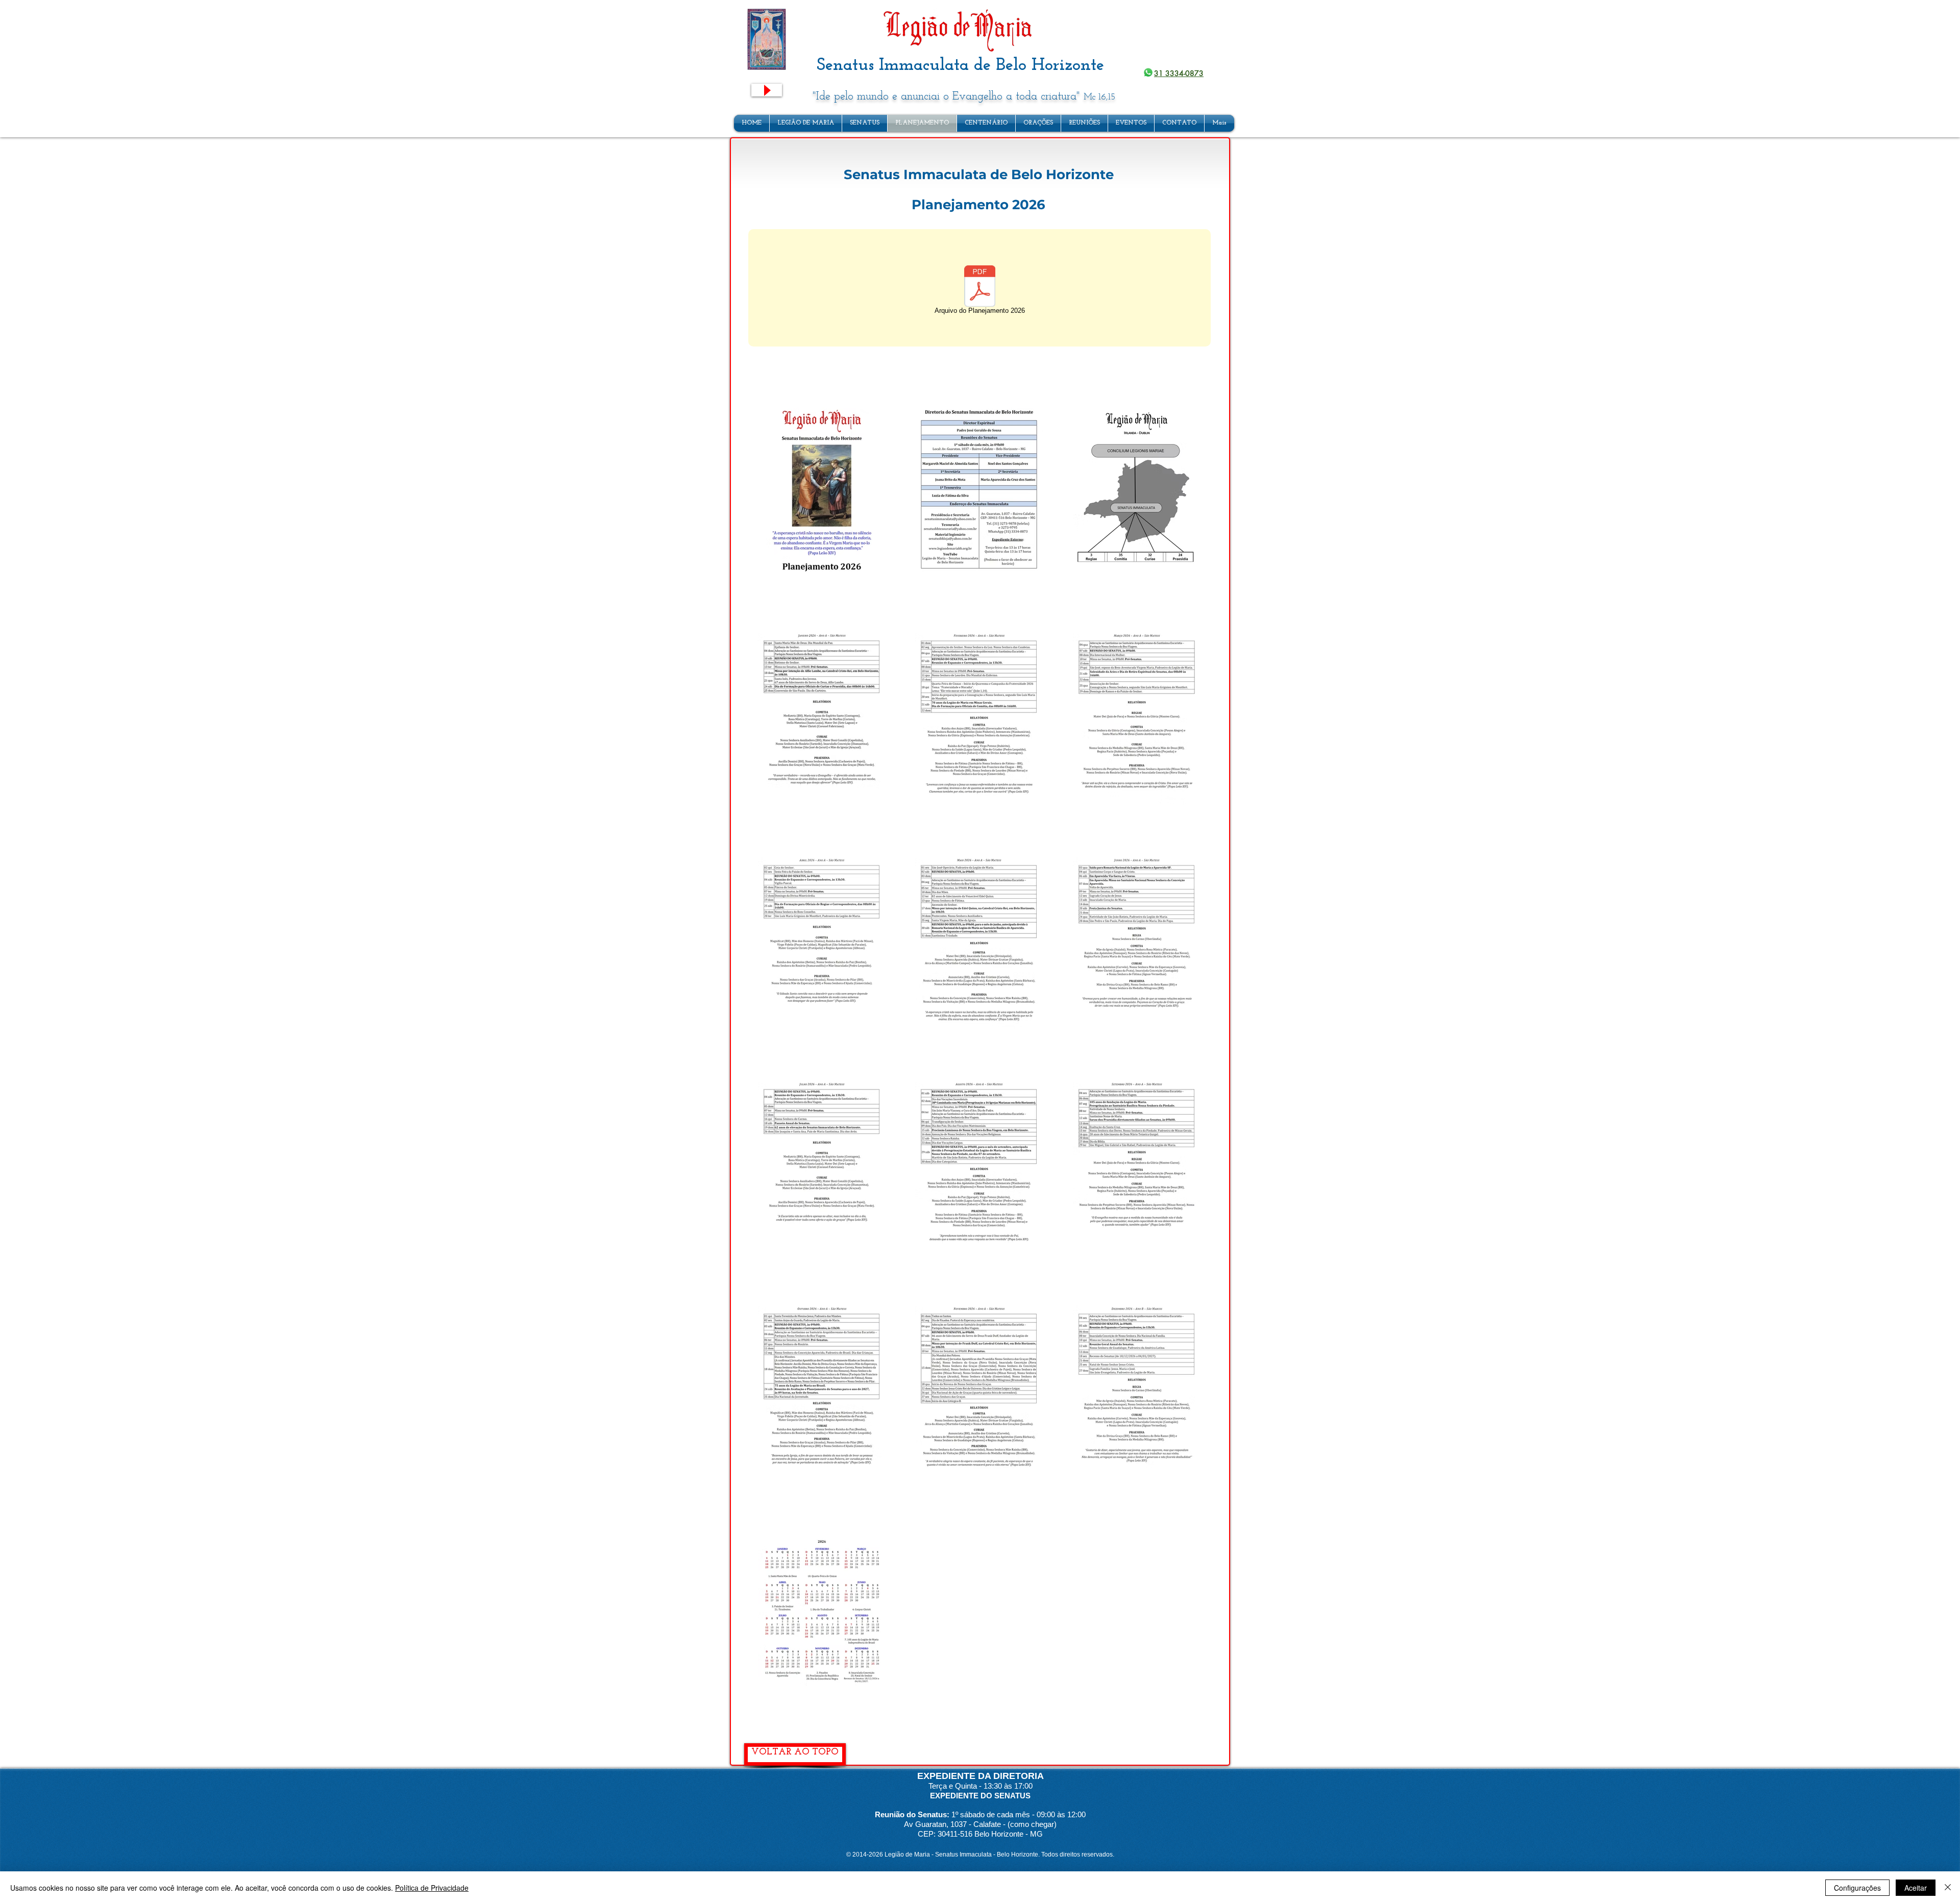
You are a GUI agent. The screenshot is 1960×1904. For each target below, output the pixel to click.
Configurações (1857, 1888)
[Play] (767, 90)
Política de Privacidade (432, 1888)
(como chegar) (1032, 1824)
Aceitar (1916, 1888)
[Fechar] (1948, 1888)
